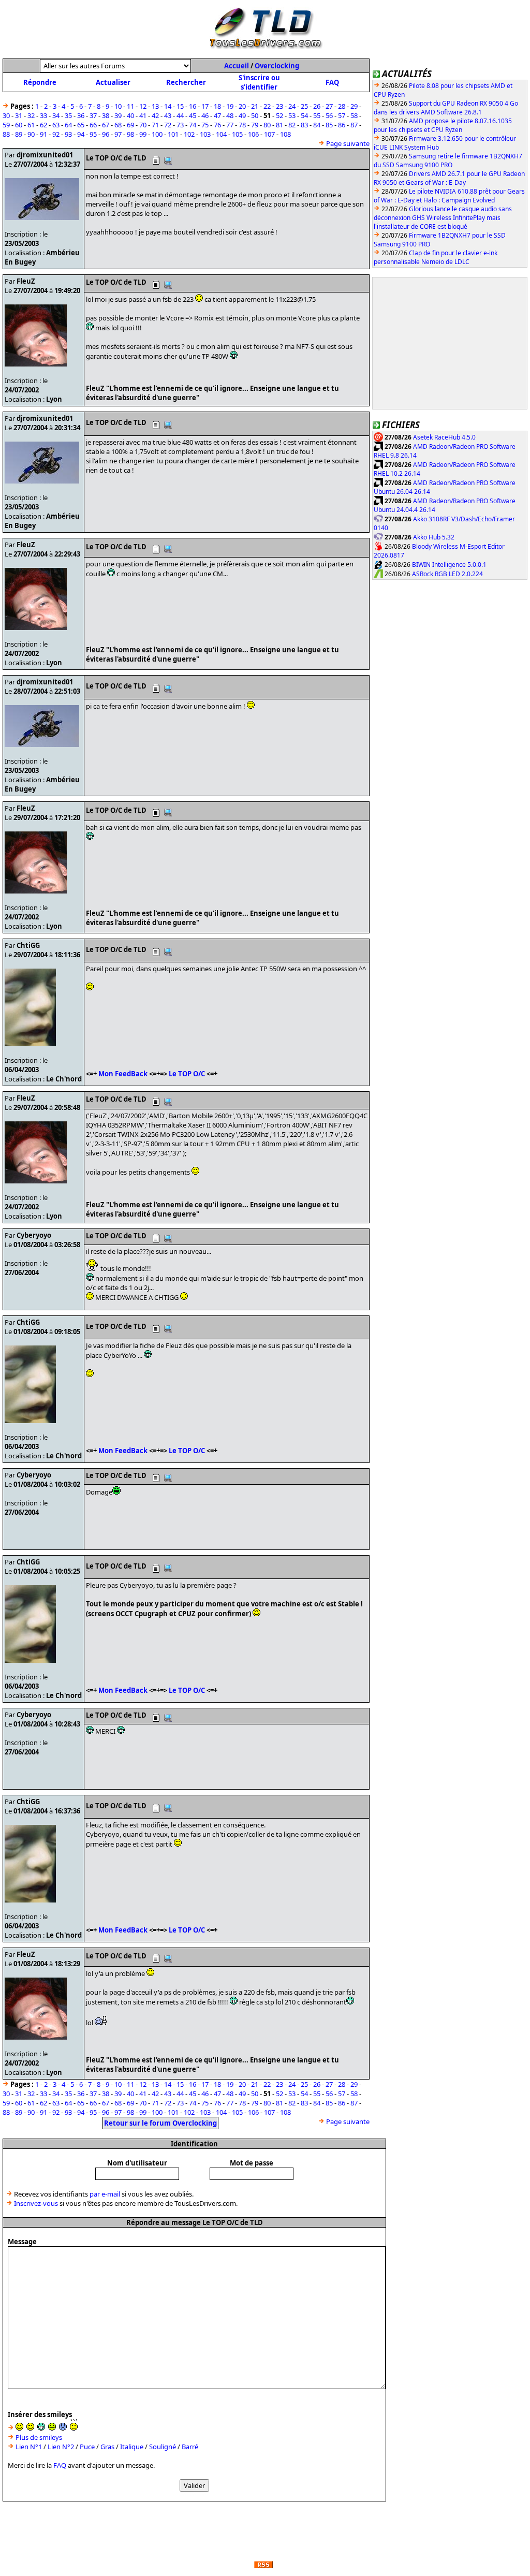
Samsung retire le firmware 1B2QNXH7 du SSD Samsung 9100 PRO (448, 160)
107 (269, 134)
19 (230, 106)
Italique (132, 2447)
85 (329, 125)
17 (205, 106)
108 (285, 134)
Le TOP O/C (187, 1074)
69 (130, 125)
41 (143, 115)
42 (155, 115)
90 (31, 134)
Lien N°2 (61, 2447)
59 (6, 125)
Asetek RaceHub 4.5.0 (444, 437)
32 (31, 115)
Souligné (163, 2447)
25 (304, 106)
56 (329, 115)
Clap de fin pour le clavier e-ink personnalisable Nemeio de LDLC (436, 257)
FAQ (332, 82)
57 (342, 115)
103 (205, 134)
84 (317, 125)
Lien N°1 (29, 2447)
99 (143, 134)
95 (93, 134)
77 (230, 125)
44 (180, 115)
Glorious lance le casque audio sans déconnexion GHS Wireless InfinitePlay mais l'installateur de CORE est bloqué (443, 218)
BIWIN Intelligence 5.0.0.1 (449, 565)
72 (168, 125)
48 (230, 115)
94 (81, 134)
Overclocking (277, 66)
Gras (107, 2447)
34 (56, 115)
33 (43, 115)
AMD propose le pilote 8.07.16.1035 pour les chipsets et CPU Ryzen (443, 125)
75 (205, 125)
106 (253, 134)
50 (255, 115)
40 (130, 115)
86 (342, 125)
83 (304, 125)
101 (173, 134)
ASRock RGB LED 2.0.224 (447, 574)
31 (19, 115)
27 (329, 106)
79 (255, 125)
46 (205, 115)
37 (93, 115)
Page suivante (348, 143)
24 (292, 106)
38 (106, 115)
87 (354, 125)
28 (342, 106)
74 (193, 125)
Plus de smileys (39, 2437)
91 (43, 134)
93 (68, 134)
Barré (190, 2447)
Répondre (40, 82)
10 (118, 106)
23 (279, 106)
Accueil (237, 66)
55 (317, 115)
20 (242, 106)
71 (155, 125)
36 (81, 115)
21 (255, 106)
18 (217, 106)
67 (106, 125)
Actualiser (113, 82)
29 (354, 106)
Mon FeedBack (123, 1074)
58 (354, 115)
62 (43, 125)
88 (6, 134)
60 (19, 125)
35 (68, 115)
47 (217, 115)
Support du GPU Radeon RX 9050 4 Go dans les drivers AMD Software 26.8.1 (446, 108)
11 (130, 106)
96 (106, 134)
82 (292, 125)
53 (292, 115)
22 (267, 106)
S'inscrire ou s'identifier (259, 82)
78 (242, 125)
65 (81, 125)
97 (118, 134)
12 (143, 106)
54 (304, 115)
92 (56, 134)
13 (155, 106)
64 (68, 125)
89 (19, 134)
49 (242, 115)
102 (189, 134)
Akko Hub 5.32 (434, 537)
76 (217, 125)
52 (279, 115)
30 (6, 115)
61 (31, 125)
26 (317, 106)
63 (56, 125)
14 (168, 106)
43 (168, 115)
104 (221, 134)
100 (157, 134)
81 (279, 125)
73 (180, 125)
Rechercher (186, 82)
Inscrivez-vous (36, 2203)
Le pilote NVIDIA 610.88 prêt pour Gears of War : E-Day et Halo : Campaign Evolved (449, 196)
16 (193, 106)
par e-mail (105, 2194)
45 (193, 115)
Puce (87, 2447)
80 (267, 125)
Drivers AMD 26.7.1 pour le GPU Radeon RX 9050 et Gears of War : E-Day (449, 178)
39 (118, 115)
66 (93, 125)
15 (180, 106)
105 (237, 134)
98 (130, 134)
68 (118, 125)
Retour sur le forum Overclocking (160, 2123)
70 (143, 125)
